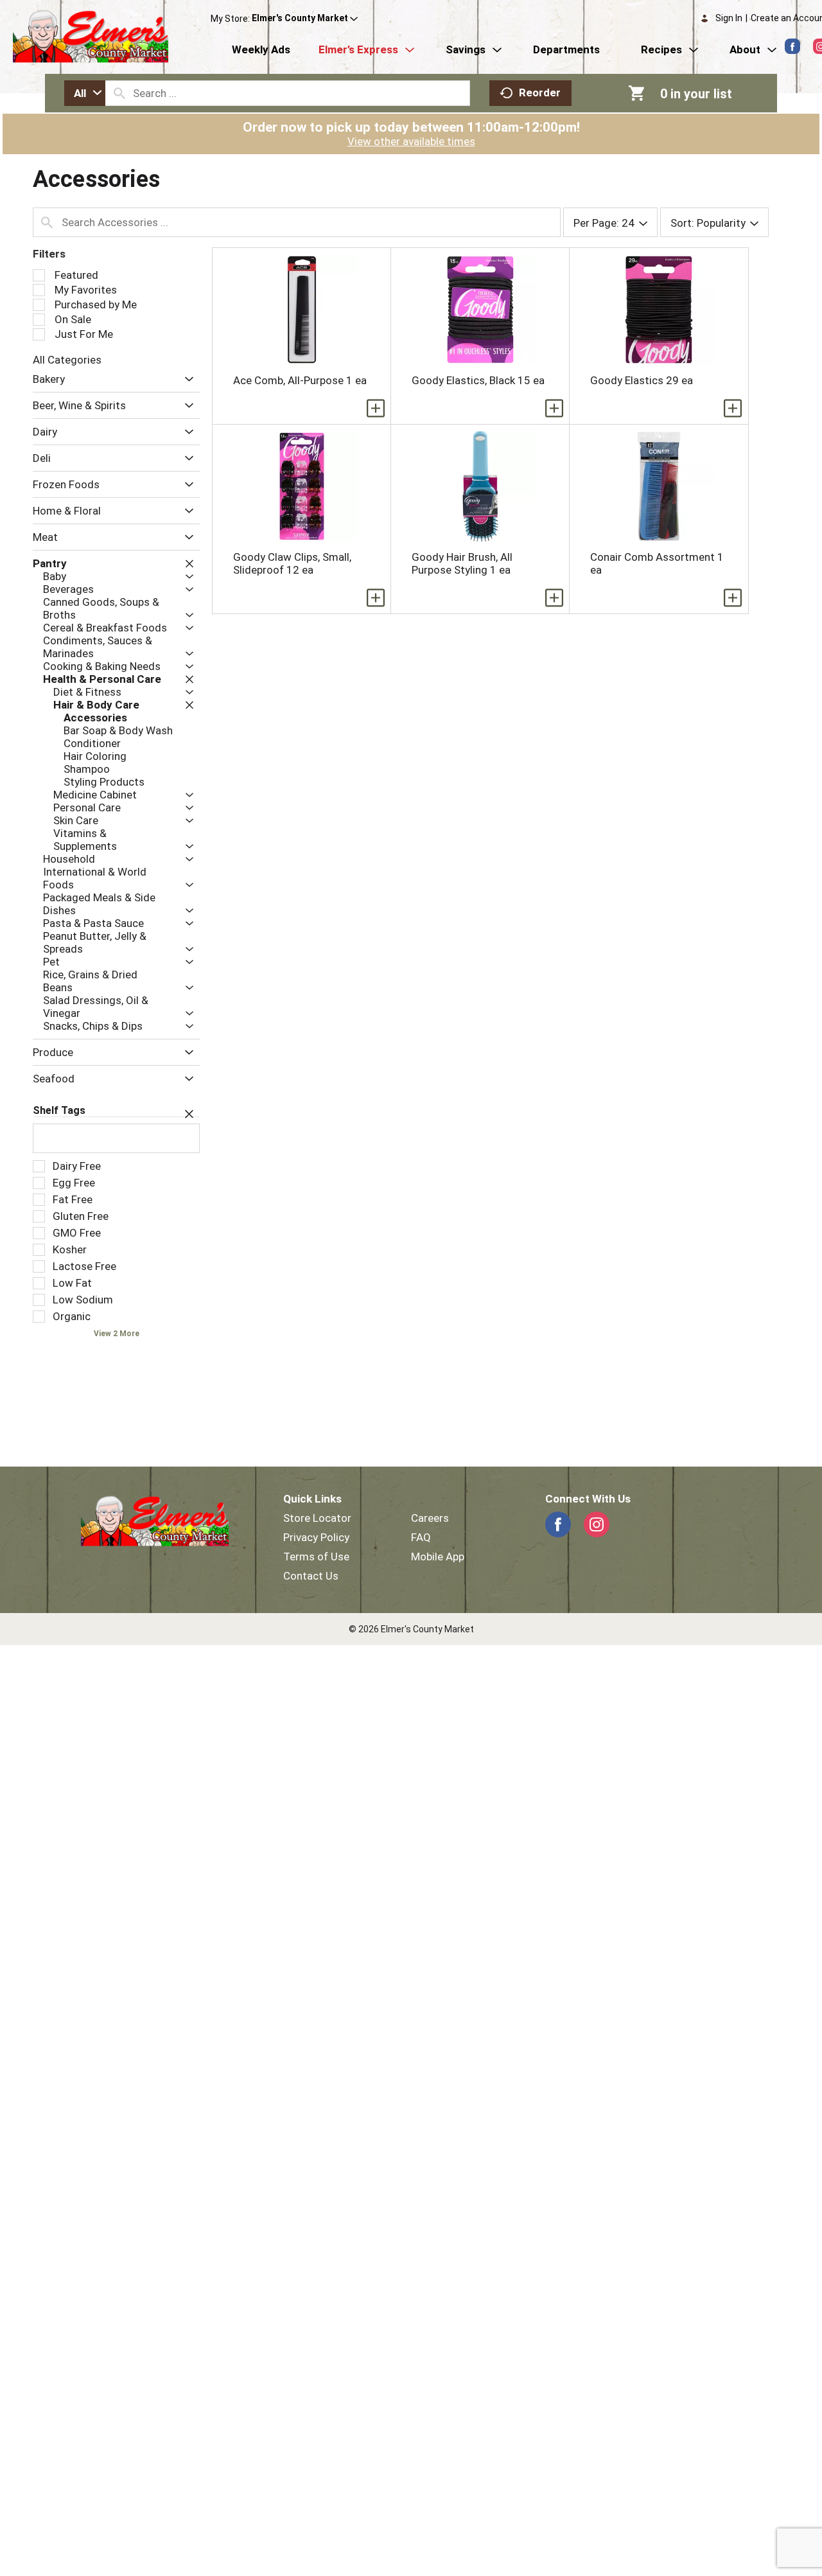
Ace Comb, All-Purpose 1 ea (300, 380)
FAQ (421, 1537)
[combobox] (85, 93)
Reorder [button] (540, 93)
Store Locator (317, 1518)
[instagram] (597, 1524)
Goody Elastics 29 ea (642, 380)
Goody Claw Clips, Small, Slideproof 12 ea (292, 563)
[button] (305, 19)
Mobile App (438, 1557)
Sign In (729, 18)
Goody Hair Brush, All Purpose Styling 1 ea (462, 563)
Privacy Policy (316, 1537)
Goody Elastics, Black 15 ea (478, 380)
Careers (430, 1518)
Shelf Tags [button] (59, 1110)
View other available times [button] (411, 141)
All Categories (67, 360)
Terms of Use (316, 1557)
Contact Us (311, 1576)
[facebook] (792, 46)
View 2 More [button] (117, 1334)
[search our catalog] (119, 93)
